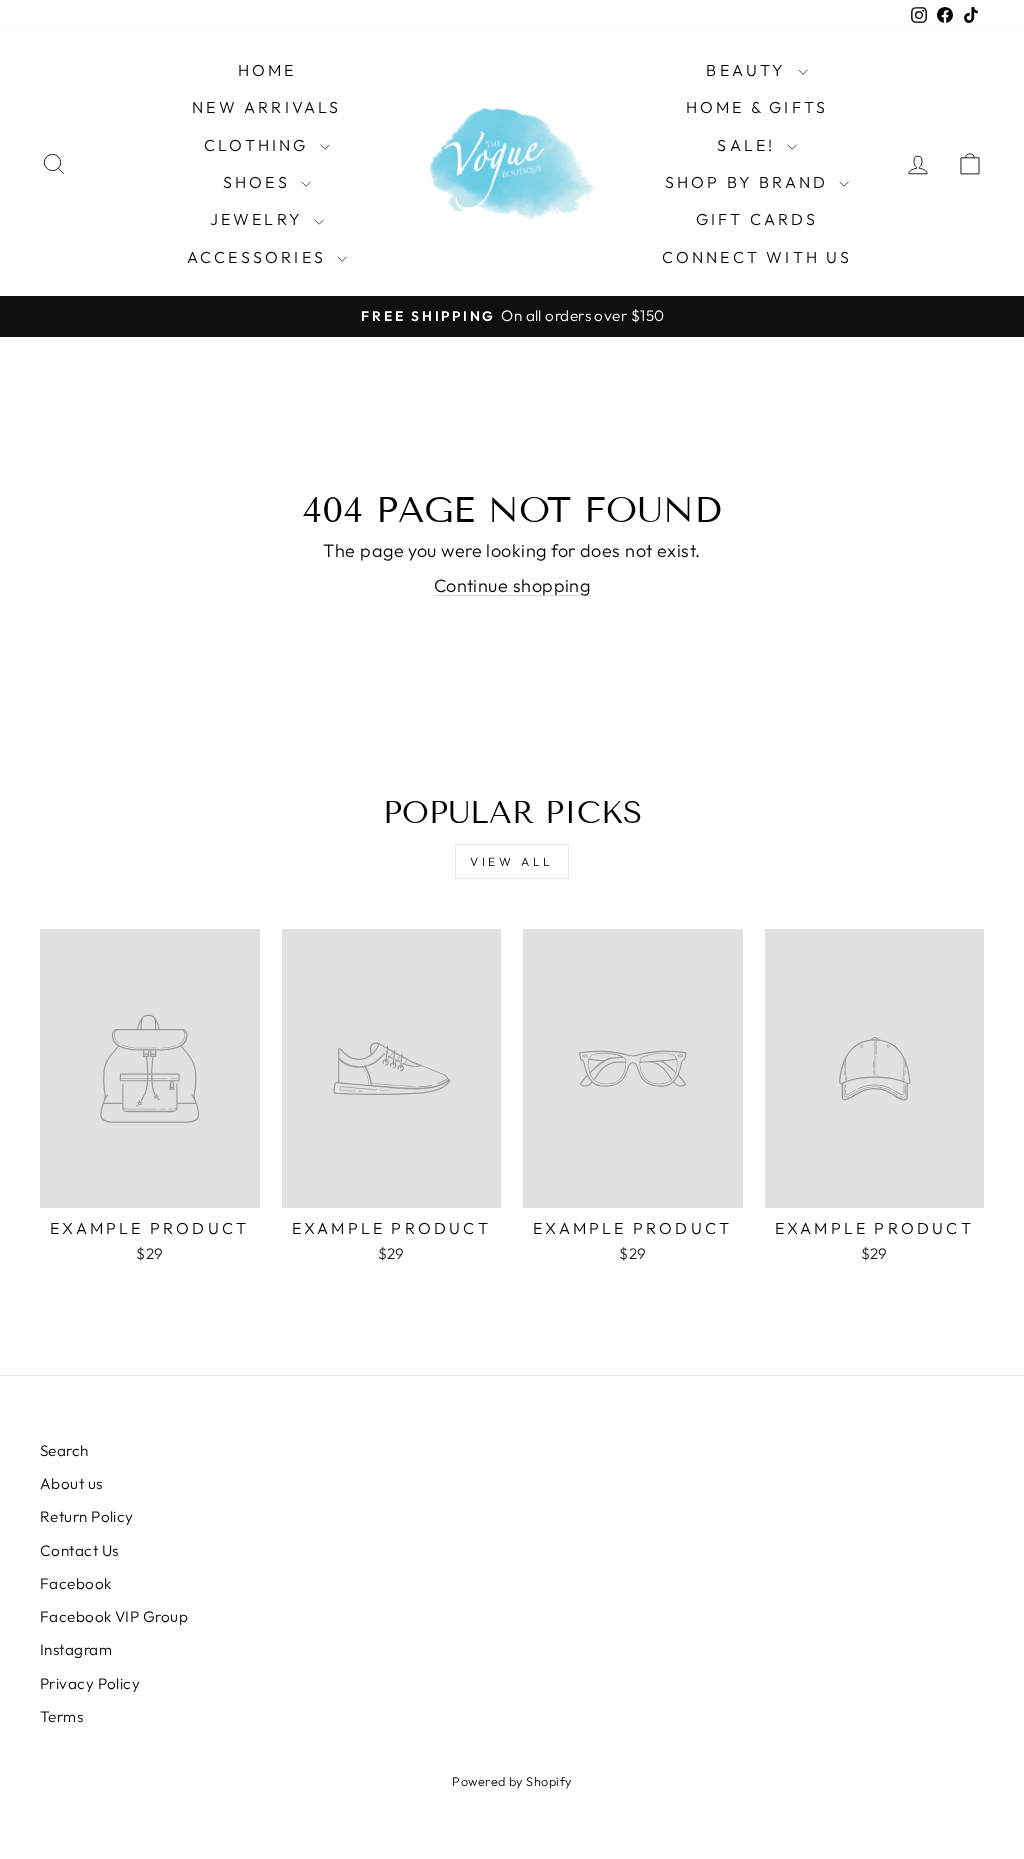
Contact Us (79, 1550)
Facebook (76, 1583)
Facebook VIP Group (114, 1616)
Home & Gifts (757, 107)
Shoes (259, 182)
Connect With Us (757, 257)
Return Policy (87, 1516)
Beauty (749, 70)
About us (71, 1483)
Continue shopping (512, 585)
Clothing (259, 145)
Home (267, 70)
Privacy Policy (90, 1683)
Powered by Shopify (511, 1781)
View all (512, 861)
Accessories (259, 257)
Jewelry (260, 219)
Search (64, 1450)
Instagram (76, 1649)
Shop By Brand (750, 182)
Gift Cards (757, 219)
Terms (61, 1716)
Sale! (749, 145)
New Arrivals (266, 107)
